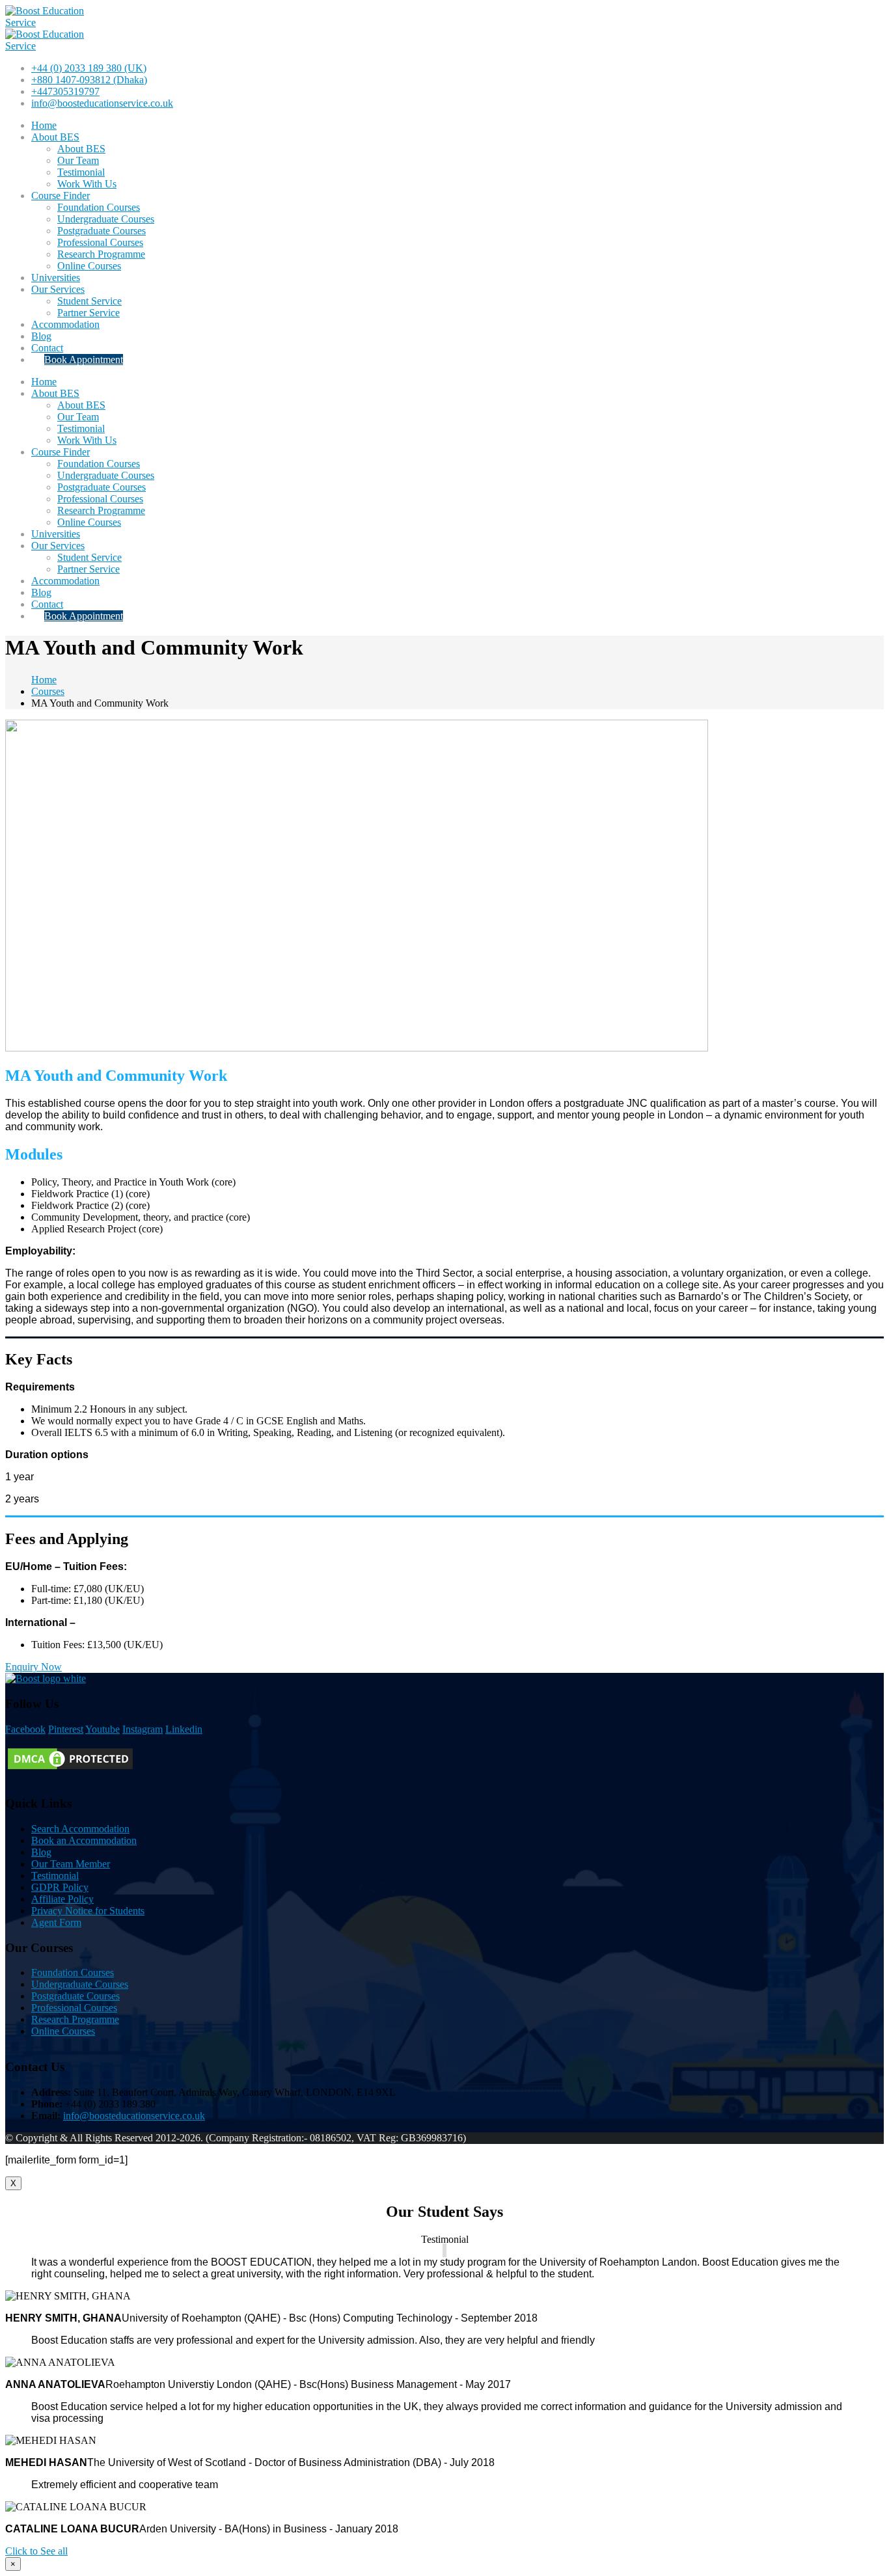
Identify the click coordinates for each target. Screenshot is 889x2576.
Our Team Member (71, 1864)
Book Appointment (84, 359)
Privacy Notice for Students (88, 1911)
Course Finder (61, 196)
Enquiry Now (34, 1667)
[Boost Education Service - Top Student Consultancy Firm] (54, 22)
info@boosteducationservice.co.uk (102, 103)
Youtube (103, 1729)
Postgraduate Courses (102, 231)
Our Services (58, 289)
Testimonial (81, 172)
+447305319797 (65, 91)
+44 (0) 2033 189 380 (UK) (89, 68)
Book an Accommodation (84, 1840)
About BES (55, 137)
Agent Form (56, 1922)
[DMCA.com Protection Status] (70, 1768)
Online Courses (89, 266)
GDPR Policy (60, 1887)
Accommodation (65, 324)
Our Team (78, 160)
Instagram (143, 1729)
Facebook (25, 1729)
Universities (56, 278)
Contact (47, 348)
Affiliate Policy (62, 1899)
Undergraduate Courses (106, 219)
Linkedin (184, 1729)
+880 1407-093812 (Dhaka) (89, 80)
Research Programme (101, 254)
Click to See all (36, 2551)
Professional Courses (100, 242)
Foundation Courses (99, 207)
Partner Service (89, 313)
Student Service (89, 301)
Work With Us (87, 184)
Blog (41, 336)
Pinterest (66, 1729)
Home (44, 125)
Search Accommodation (80, 1829)
